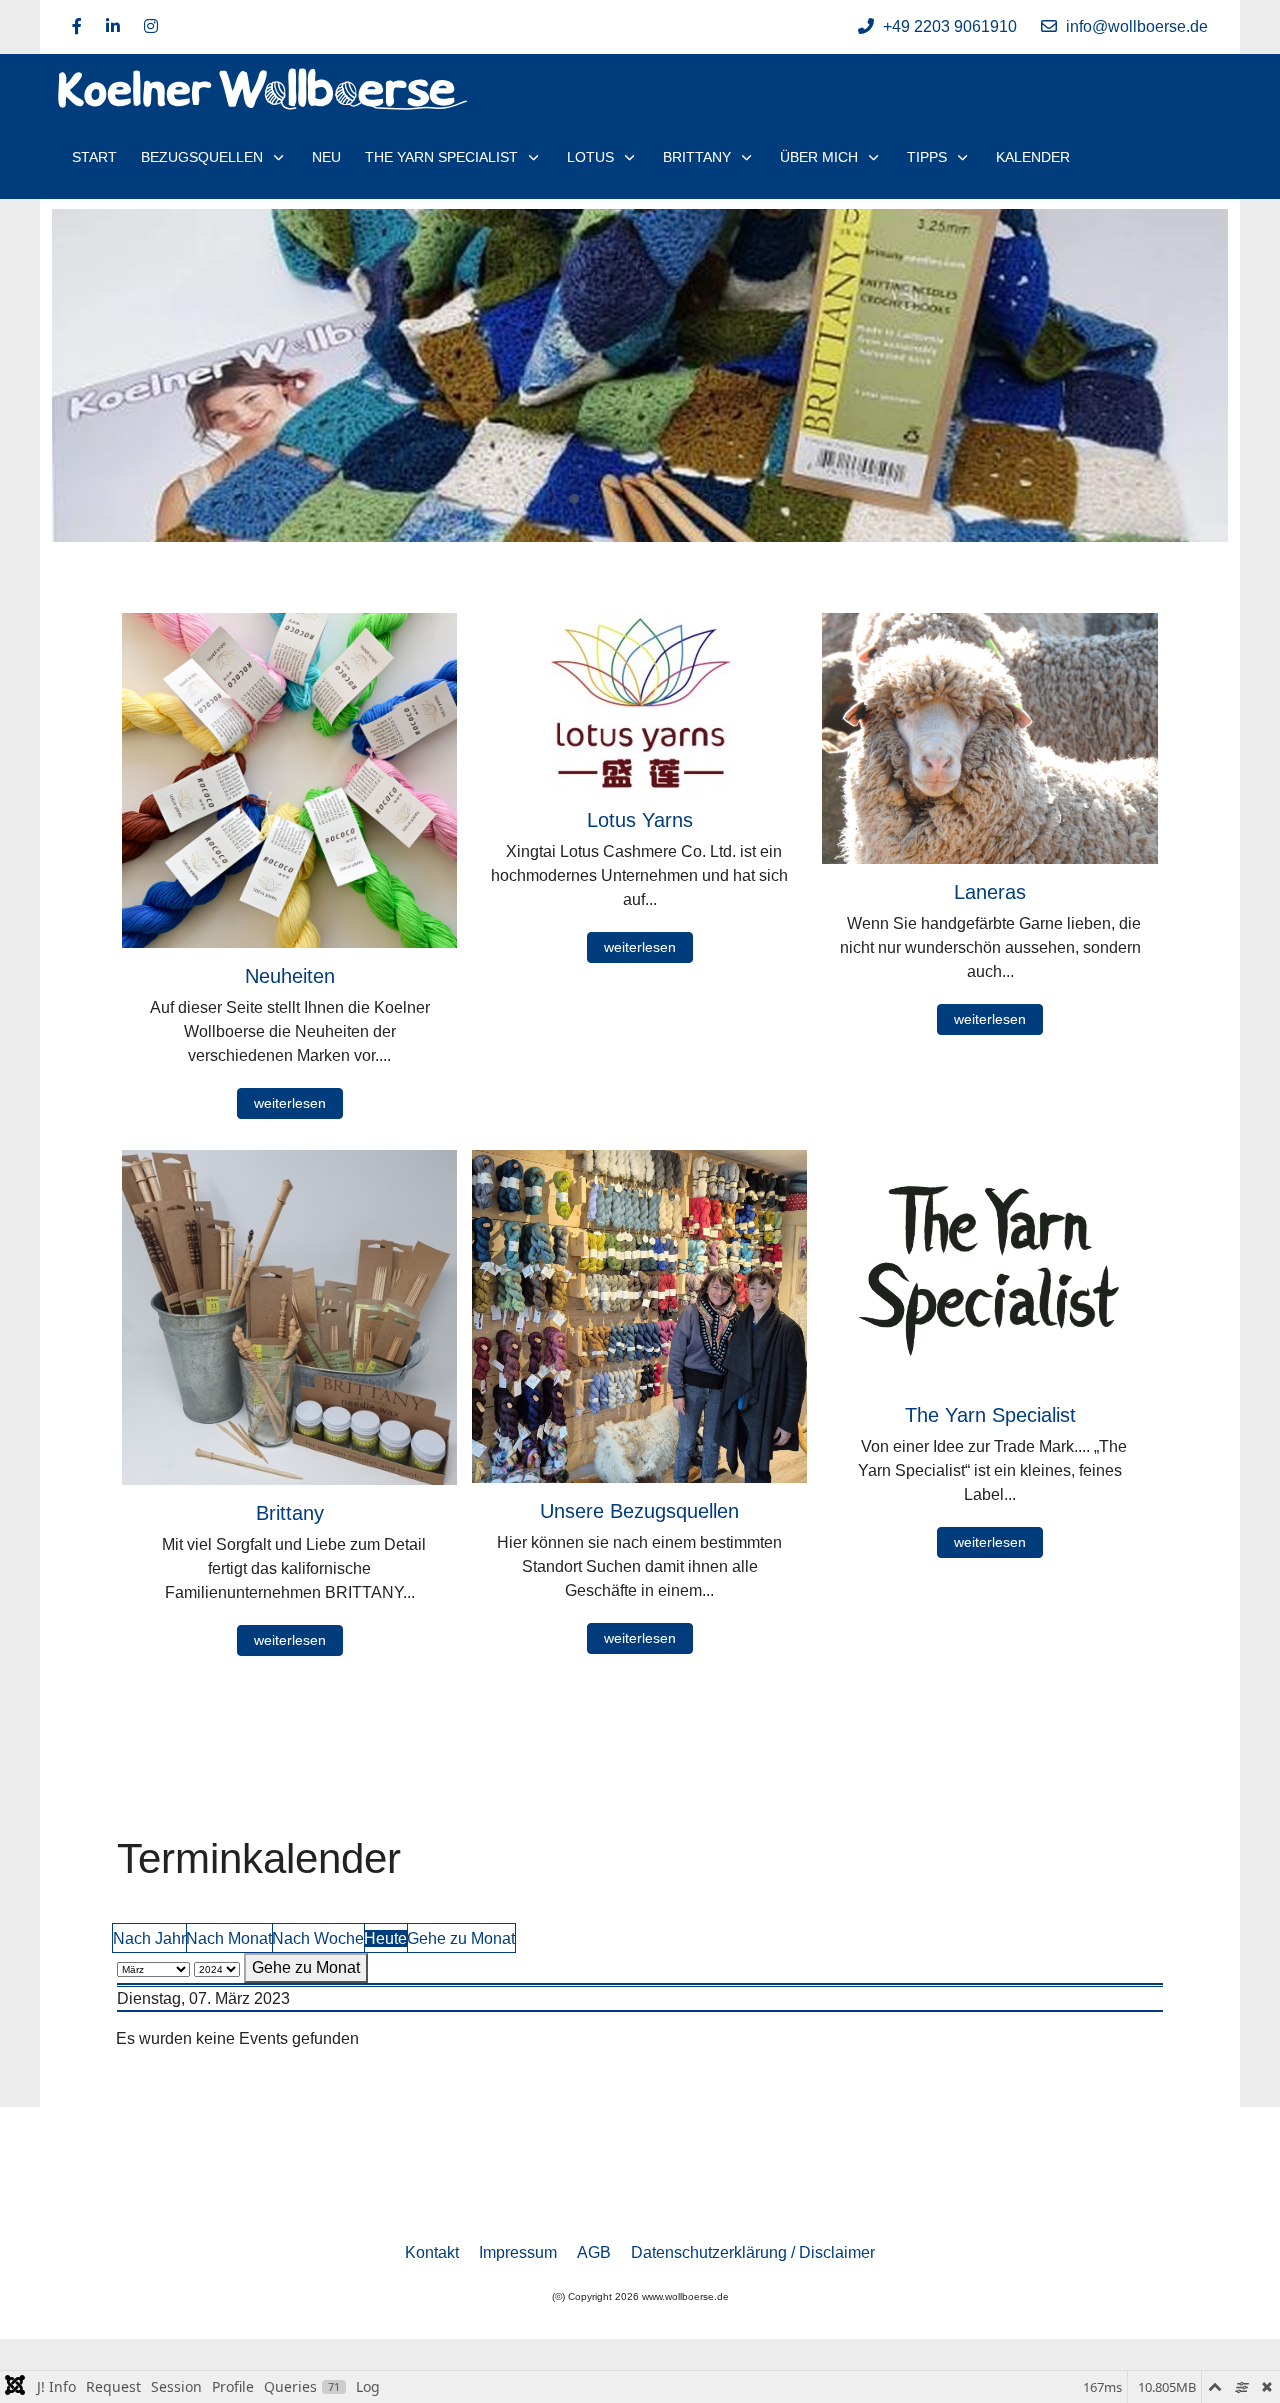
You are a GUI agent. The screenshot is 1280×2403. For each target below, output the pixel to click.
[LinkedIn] (113, 26)
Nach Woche (318, 1938)
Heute (385, 1938)
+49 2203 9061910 (950, 26)
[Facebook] (77, 26)
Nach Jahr (149, 1938)
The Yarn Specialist (990, 1415)
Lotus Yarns (640, 820)
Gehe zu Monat (461, 1938)
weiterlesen (290, 1103)
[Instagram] (151, 26)
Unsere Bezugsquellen (639, 1511)
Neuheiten (290, 976)
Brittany (290, 1513)
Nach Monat (229, 1938)
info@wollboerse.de (1137, 26)
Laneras (990, 892)
